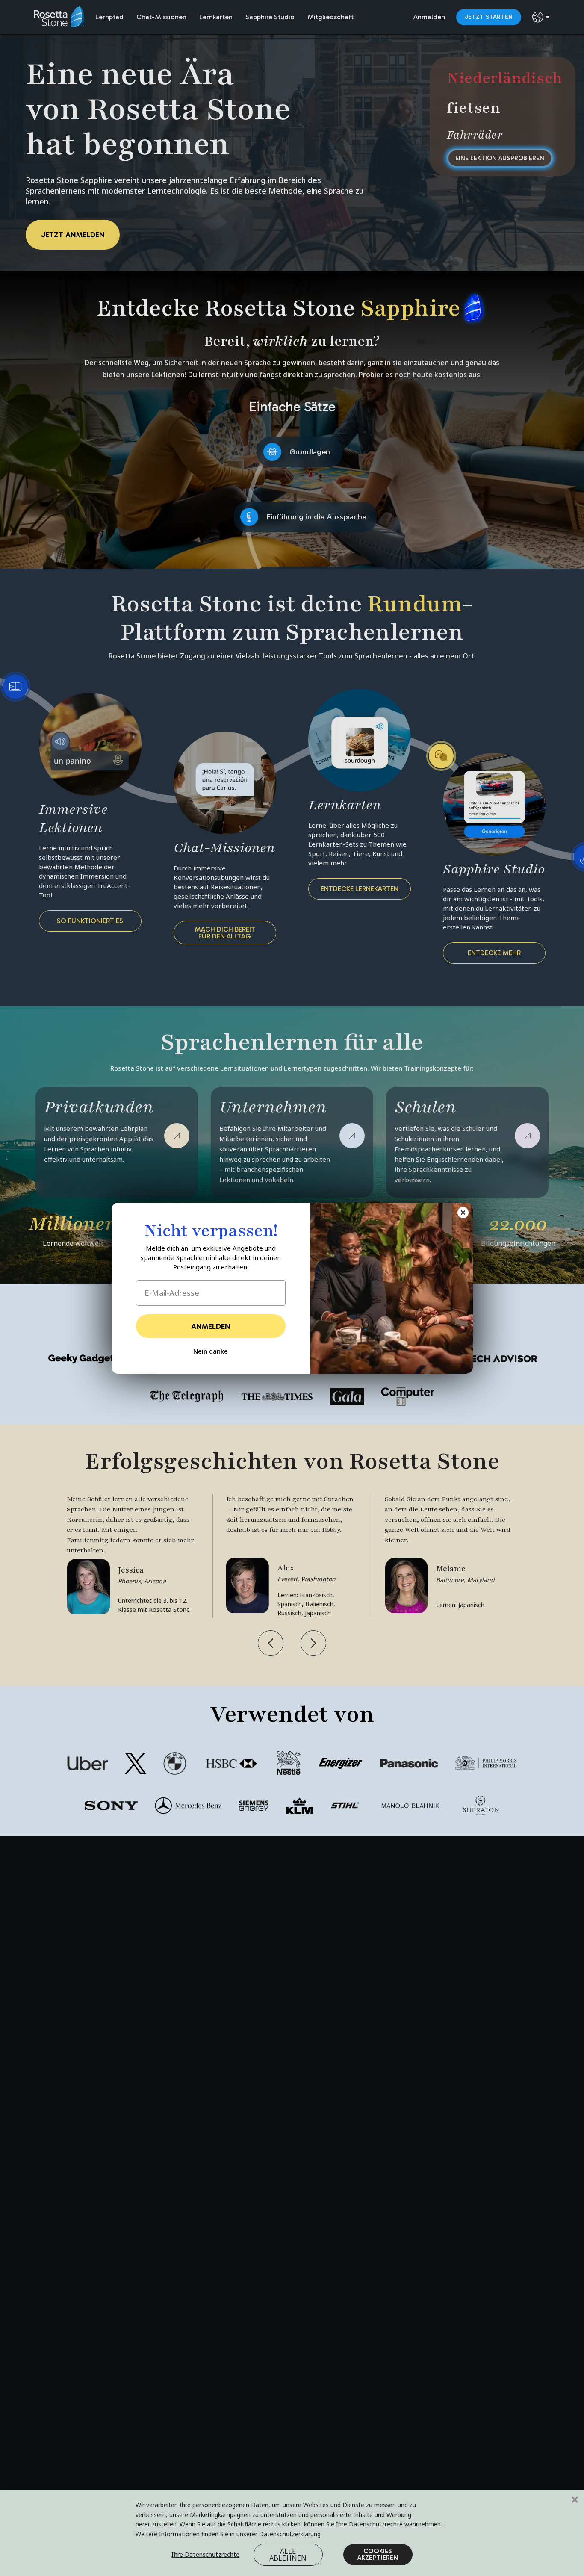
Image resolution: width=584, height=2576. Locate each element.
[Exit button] (463, 1213)
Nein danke (211, 1351)
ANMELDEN (211, 1326)
